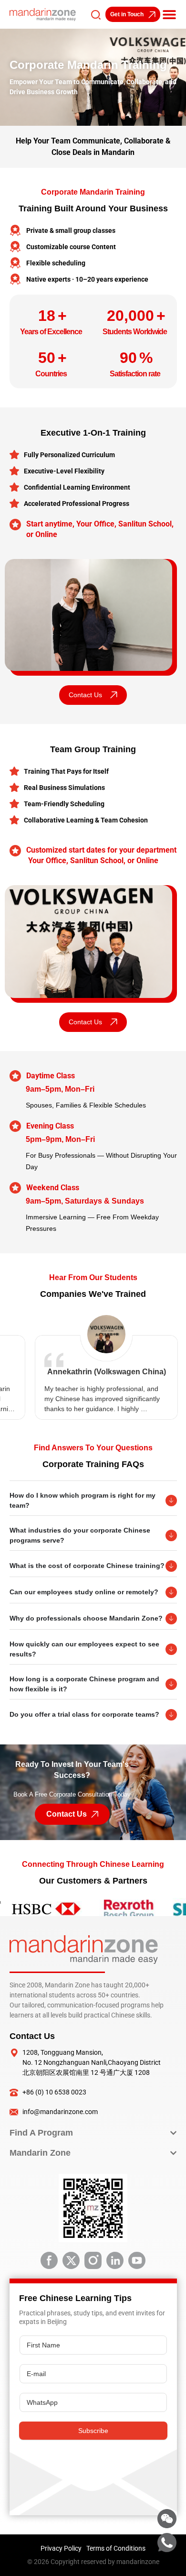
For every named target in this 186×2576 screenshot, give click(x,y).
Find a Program (41, 2133)
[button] (169, 14)
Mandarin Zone (40, 2153)
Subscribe (93, 2431)
